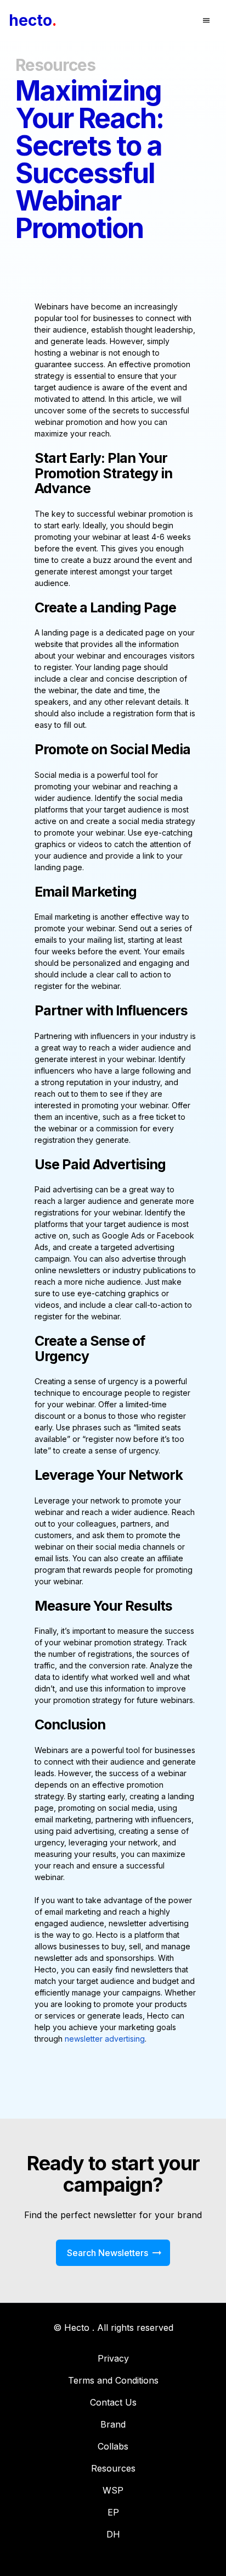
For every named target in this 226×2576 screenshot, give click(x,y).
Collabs (113, 2446)
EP (113, 2512)
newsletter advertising (105, 2039)
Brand (113, 2424)
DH (113, 2534)
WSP (113, 2490)
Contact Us (113, 2402)
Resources (113, 2468)
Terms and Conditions (113, 2380)
